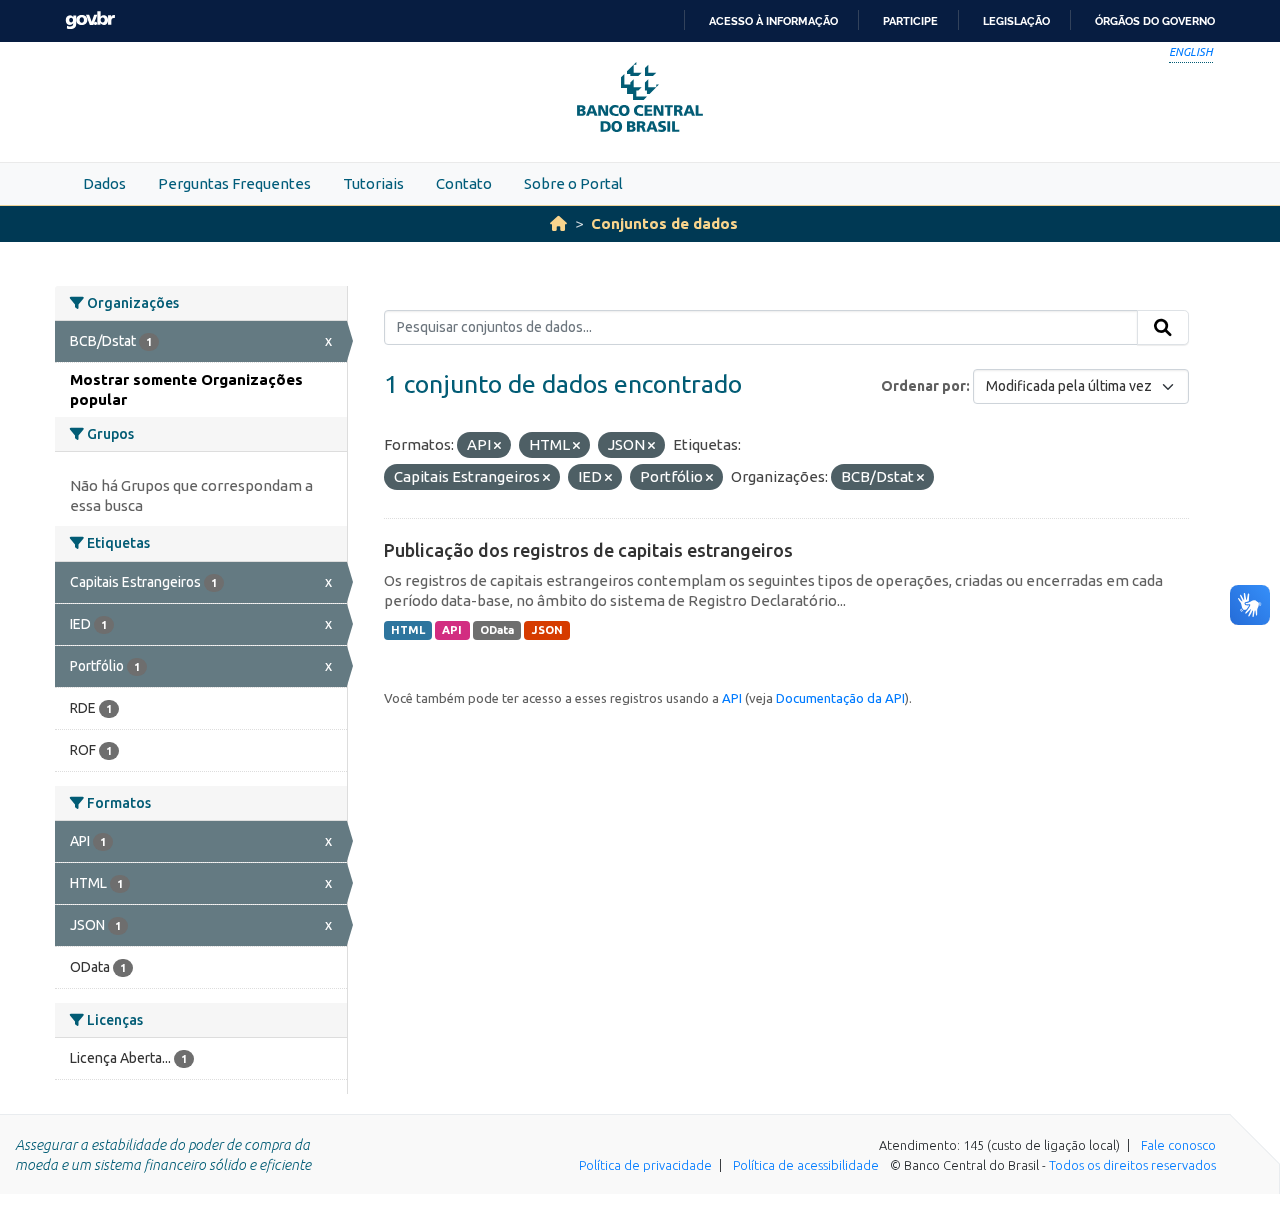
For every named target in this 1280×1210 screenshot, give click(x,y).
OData (497, 630)
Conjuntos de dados (664, 223)
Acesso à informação (773, 21)
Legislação (1016, 21)
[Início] (558, 223)
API (452, 630)
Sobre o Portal (573, 183)
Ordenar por (923, 386)
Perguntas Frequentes (234, 183)
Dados (104, 183)
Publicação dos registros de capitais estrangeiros (588, 550)
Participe (910, 21)
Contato (464, 183)
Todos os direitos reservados (1132, 1165)
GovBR (90, 20)
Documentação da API (840, 698)
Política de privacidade (645, 1165)
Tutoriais (373, 183)
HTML (408, 630)
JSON (547, 630)
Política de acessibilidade (806, 1165)
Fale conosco (1178, 1145)
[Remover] (497, 446)
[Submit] (1163, 328)
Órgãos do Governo (1155, 21)
